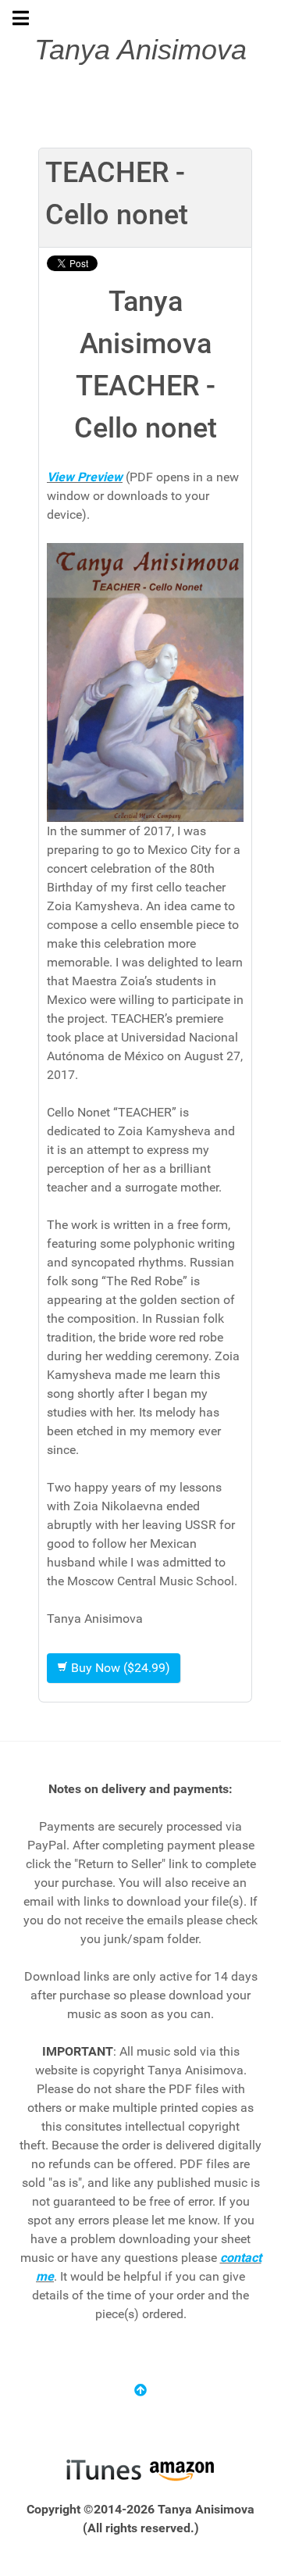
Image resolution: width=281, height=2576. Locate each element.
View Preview (85, 477)
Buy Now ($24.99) (119, 1668)
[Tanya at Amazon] (181, 2469)
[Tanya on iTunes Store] (103, 2469)
